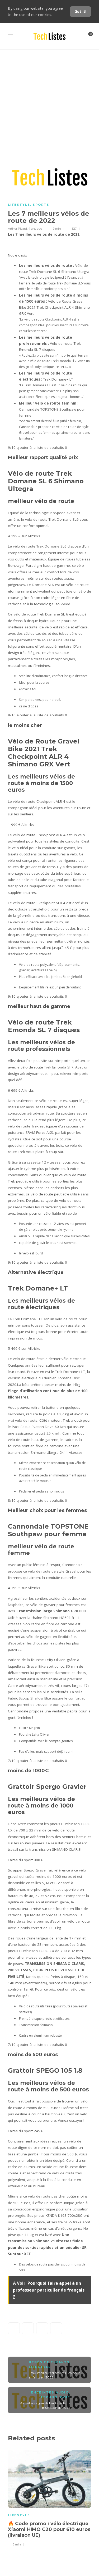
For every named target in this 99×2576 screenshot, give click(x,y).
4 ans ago (35, 229)
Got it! (80, 11)
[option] (49, 2497)
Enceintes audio (50, 2392)
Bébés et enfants (49, 2362)
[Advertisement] (49, 101)
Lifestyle (19, 205)
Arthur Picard (17, 229)
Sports (41, 205)
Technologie (55, 2397)
